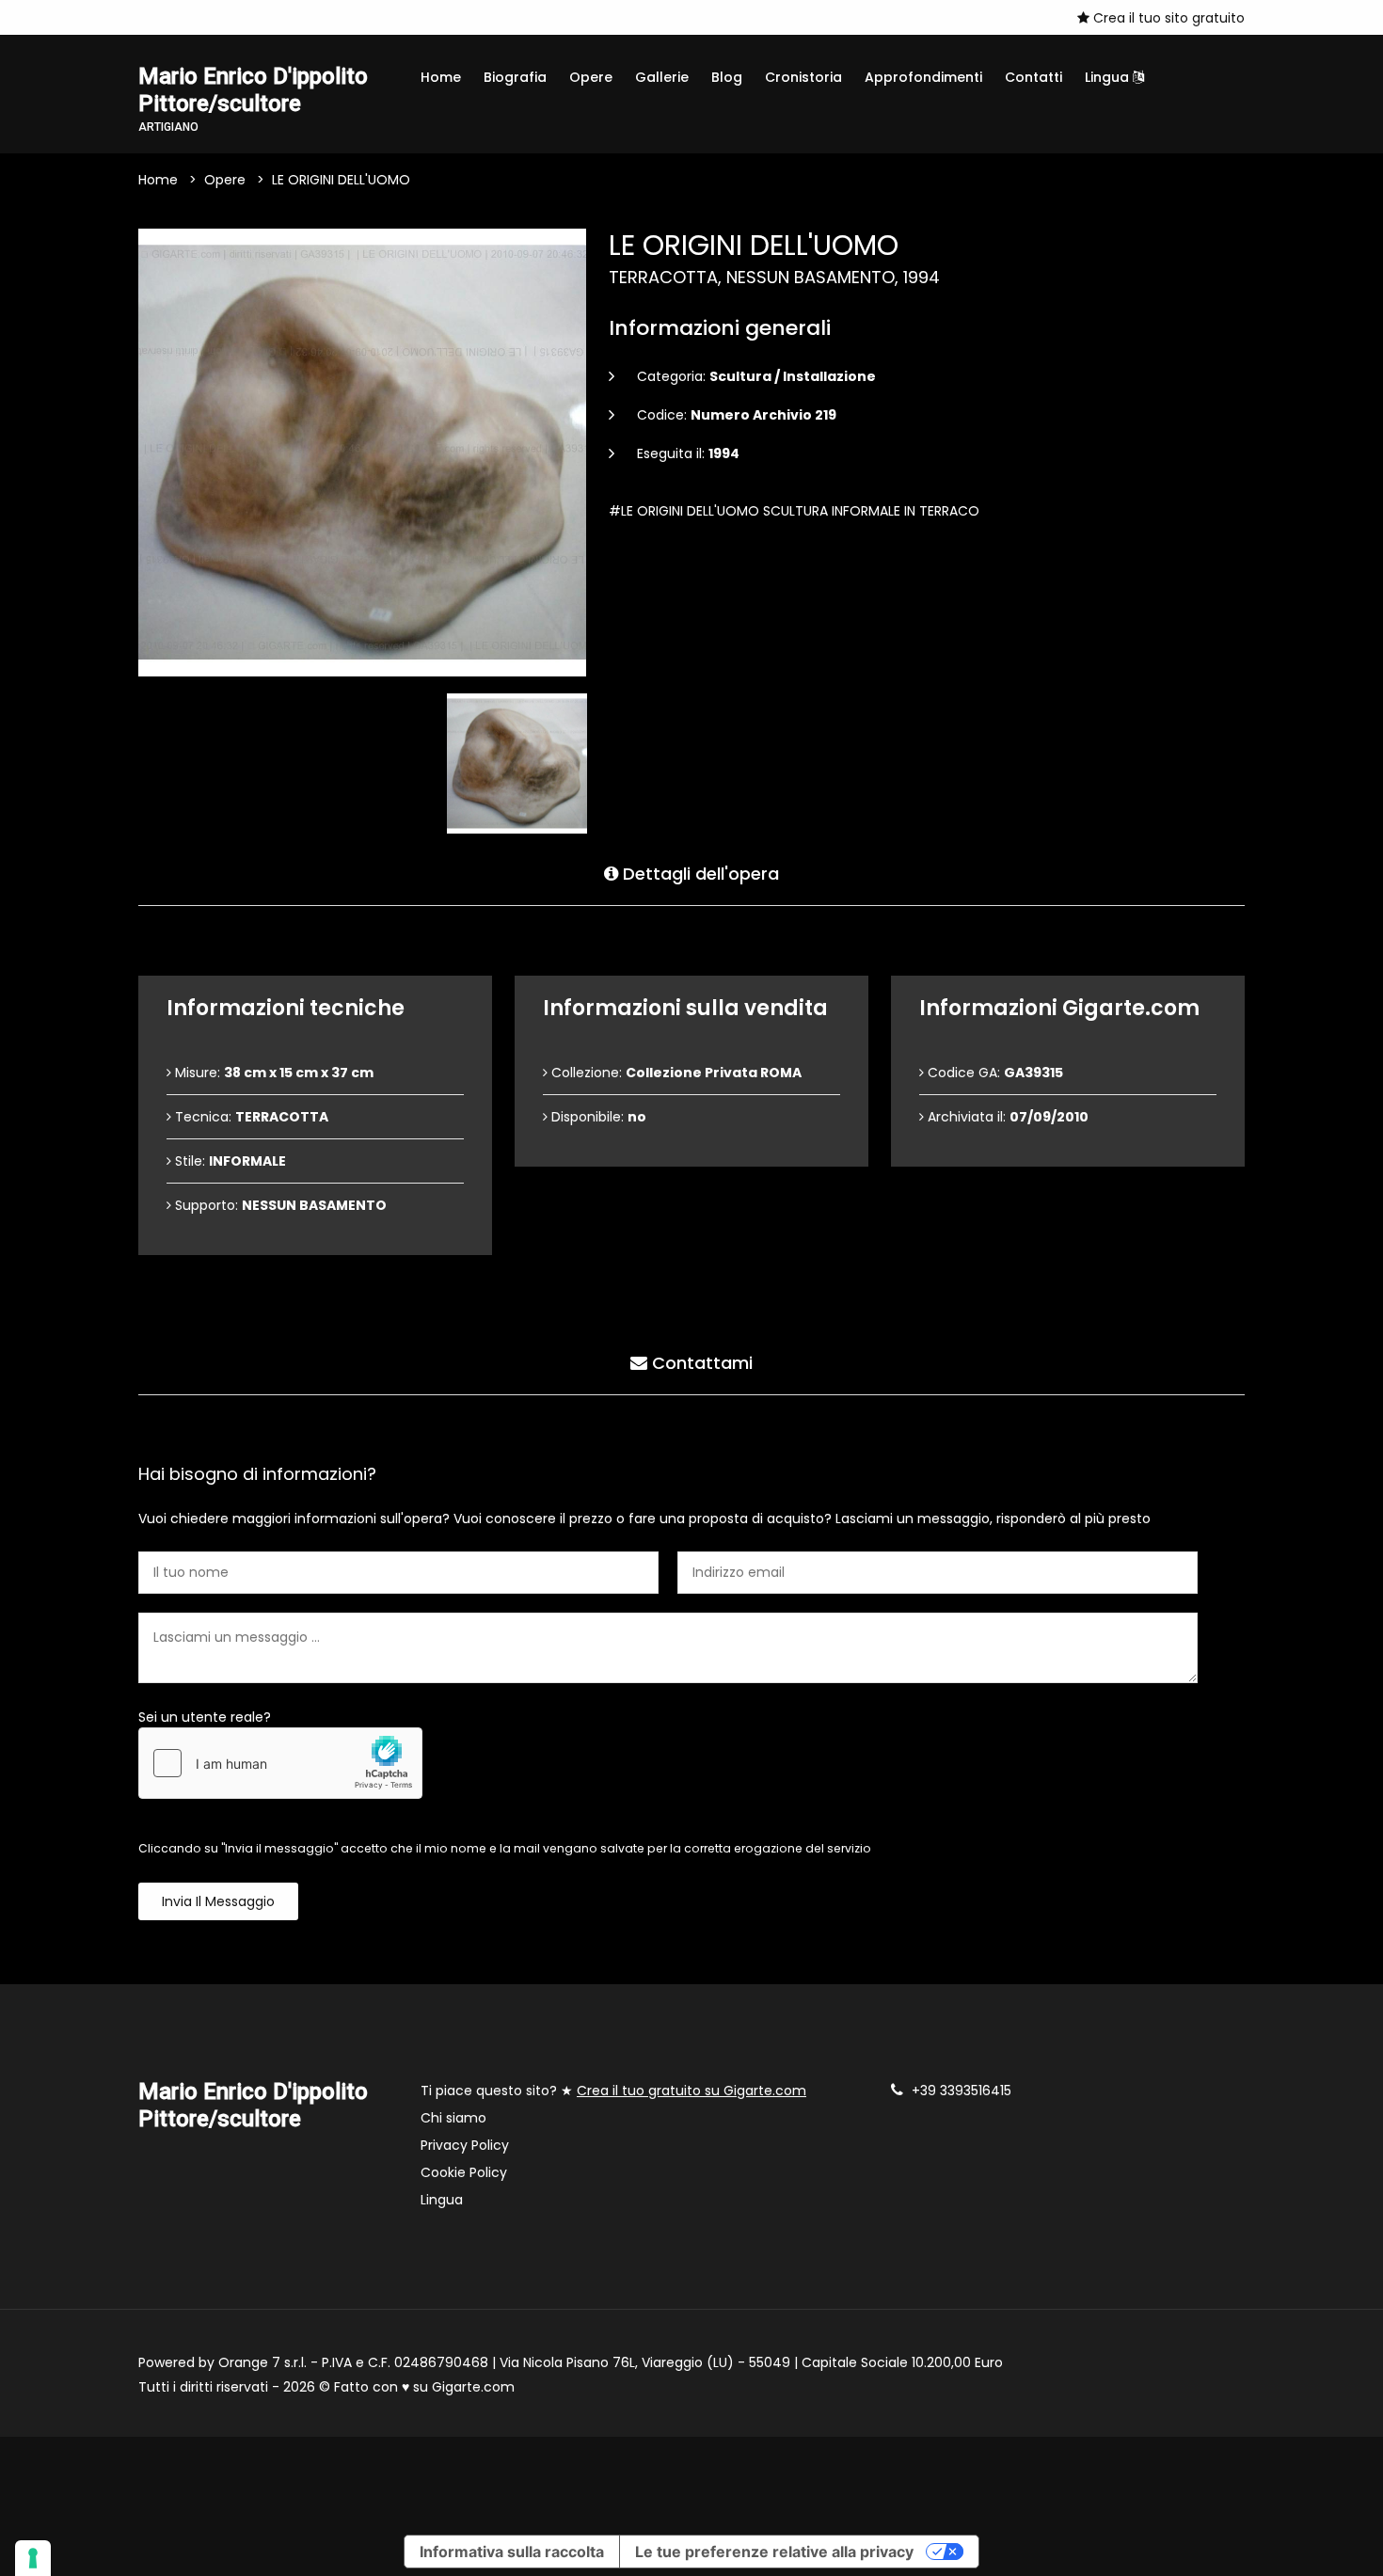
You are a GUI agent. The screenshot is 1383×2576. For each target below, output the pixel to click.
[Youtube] (172, 17)
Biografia (515, 77)
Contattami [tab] (700, 1363)
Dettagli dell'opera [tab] (699, 874)
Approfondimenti (923, 77)
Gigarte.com (473, 2387)
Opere (591, 77)
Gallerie (662, 77)
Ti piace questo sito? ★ (613, 2091)
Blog (727, 77)
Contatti (1033, 77)
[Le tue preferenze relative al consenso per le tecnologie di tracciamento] (33, 2558)
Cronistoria (803, 77)
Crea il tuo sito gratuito (1167, 18)
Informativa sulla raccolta (512, 2552)
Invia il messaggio (218, 1901)
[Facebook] (144, 17)
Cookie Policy (464, 2172)
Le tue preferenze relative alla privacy (774, 2552)
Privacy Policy (465, 2145)
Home (441, 77)
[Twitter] (200, 17)
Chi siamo (453, 2118)
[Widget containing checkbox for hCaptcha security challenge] (280, 1763)
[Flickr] (229, 17)
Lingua (1109, 77)
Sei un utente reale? (205, 1717)
